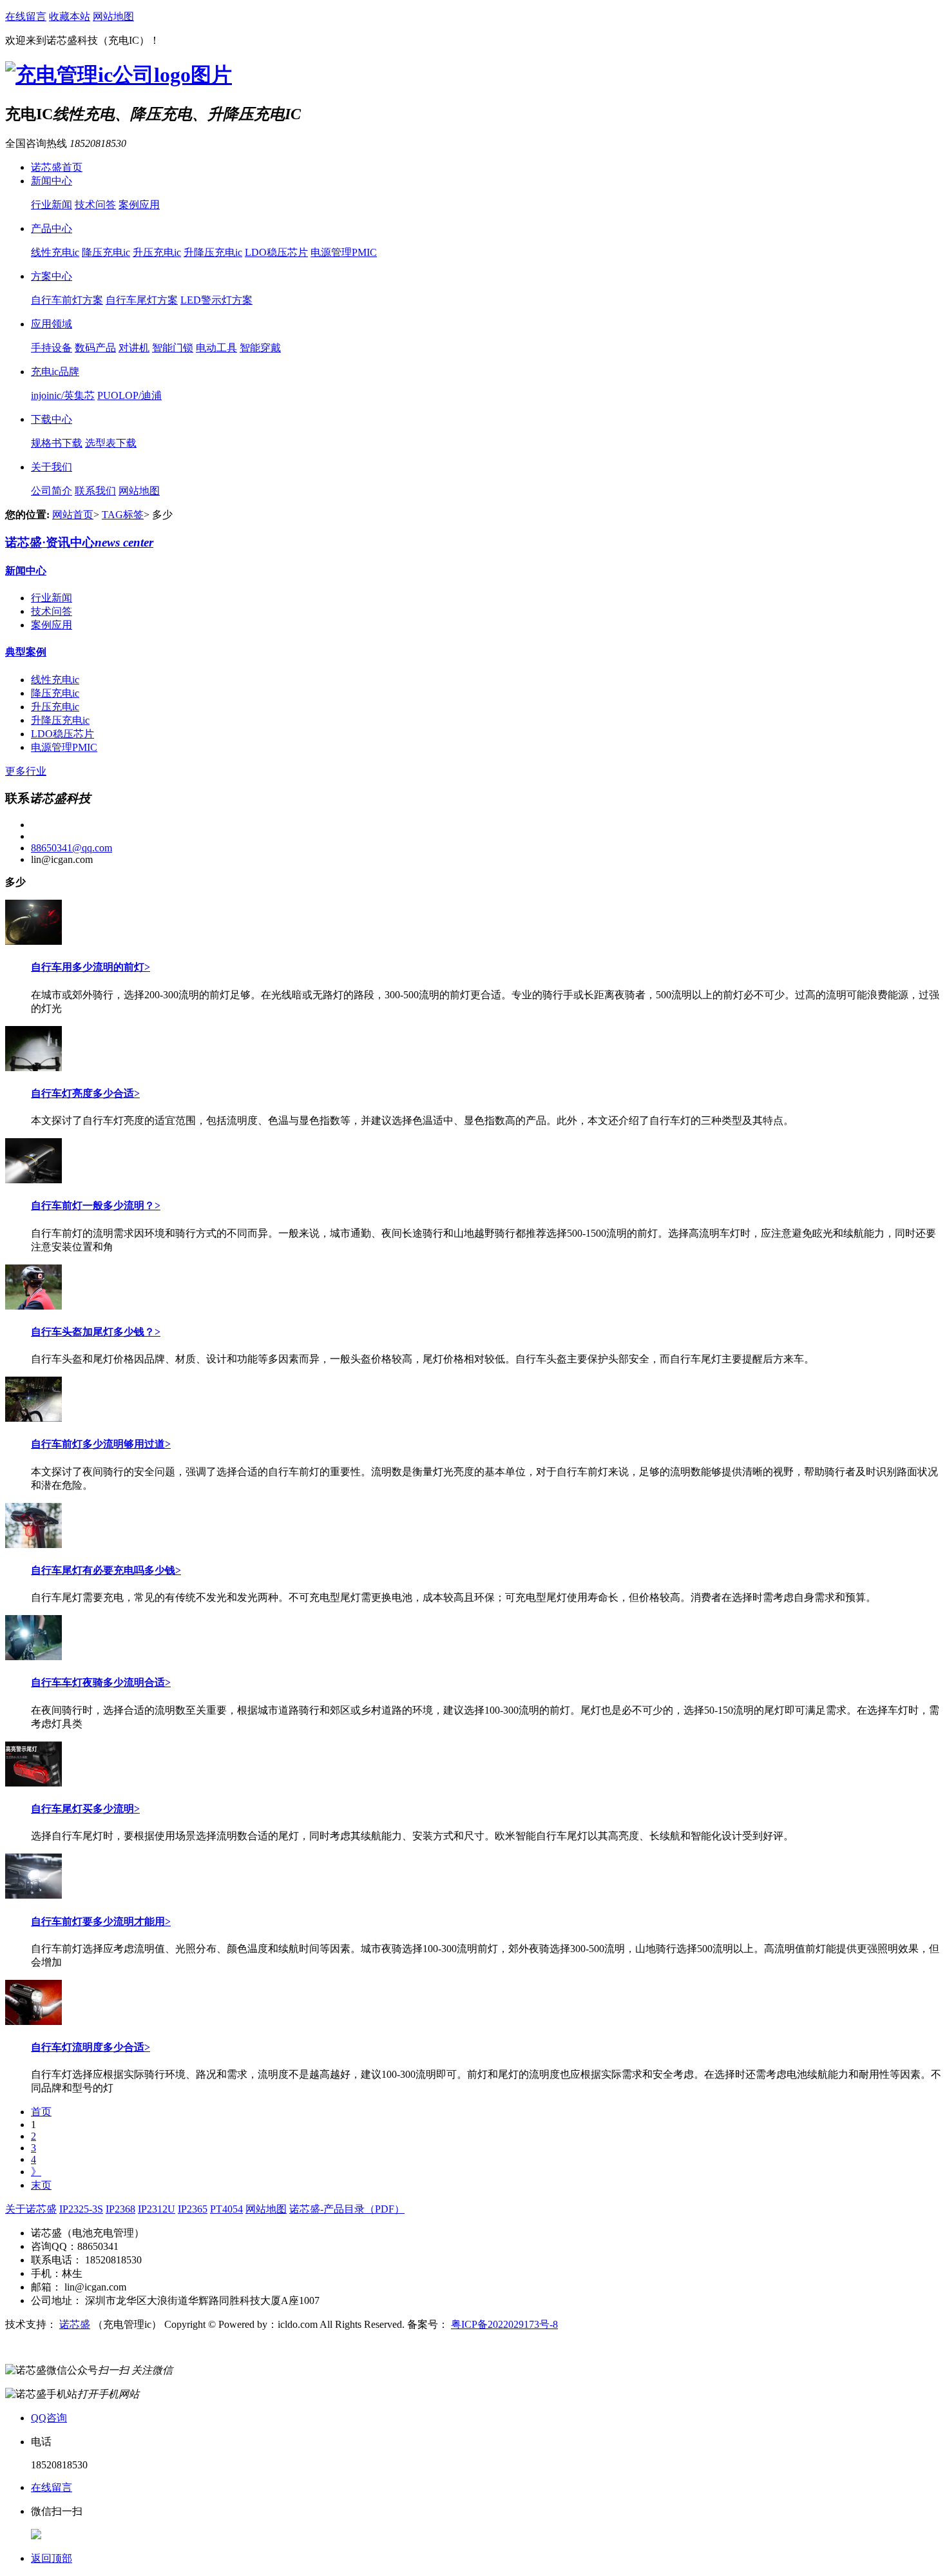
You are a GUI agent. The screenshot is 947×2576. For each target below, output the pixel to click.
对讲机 (134, 348)
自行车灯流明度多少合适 (88, 2047)
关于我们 (52, 467)
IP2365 (193, 2209)
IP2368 (120, 2209)
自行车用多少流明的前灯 (88, 967)
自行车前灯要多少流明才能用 (98, 1922)
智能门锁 (173, 348)
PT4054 (226, 2209)
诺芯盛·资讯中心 (79, 542)
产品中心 (52, 228)
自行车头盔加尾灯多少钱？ (93, 1332)
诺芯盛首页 (57, 167)
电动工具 (216, 348)
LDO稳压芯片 (276, 252)
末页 (41, 2185)
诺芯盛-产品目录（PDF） (347, 2209)
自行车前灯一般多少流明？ (93, 1206)
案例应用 (139, 205)
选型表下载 (111, 443)
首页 (41, 2112)
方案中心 (52, 276)
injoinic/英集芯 (63, 395)
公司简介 (52, 491)
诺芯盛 (75, 2324)
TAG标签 (123, 515)
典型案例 (26, 652)
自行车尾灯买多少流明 (82, 1809)
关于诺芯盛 (31, 2209)
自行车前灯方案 (67, 300)
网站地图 (113, 16)
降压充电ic (106, 252)
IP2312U (157, 2209)
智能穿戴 (260, 348)
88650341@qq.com (72, 848)
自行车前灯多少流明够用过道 (98, 1444)
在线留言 (26, 16)
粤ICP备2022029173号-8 (504, 2324)
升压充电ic (157, 252)
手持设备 (52, 348)
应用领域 (52, 324)
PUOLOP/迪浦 (129, 395)
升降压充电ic (213, 252)
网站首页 (73, 515)
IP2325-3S (81, 2209)
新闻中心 (52, 181)
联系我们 (95, 491)
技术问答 (95, 205)
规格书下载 (57, 443)
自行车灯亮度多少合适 (82, 1093)
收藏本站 (70, 16)
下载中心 (52, 419)
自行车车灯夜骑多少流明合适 (98, 1682)
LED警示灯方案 (216, 300)
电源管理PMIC (344, 252)
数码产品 (95, 348)
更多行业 (26, 771)
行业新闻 (52, 205)
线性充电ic (55, 252)
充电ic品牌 (55, 372)
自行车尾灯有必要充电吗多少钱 (103, 1570)
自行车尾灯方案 (142, 300)
